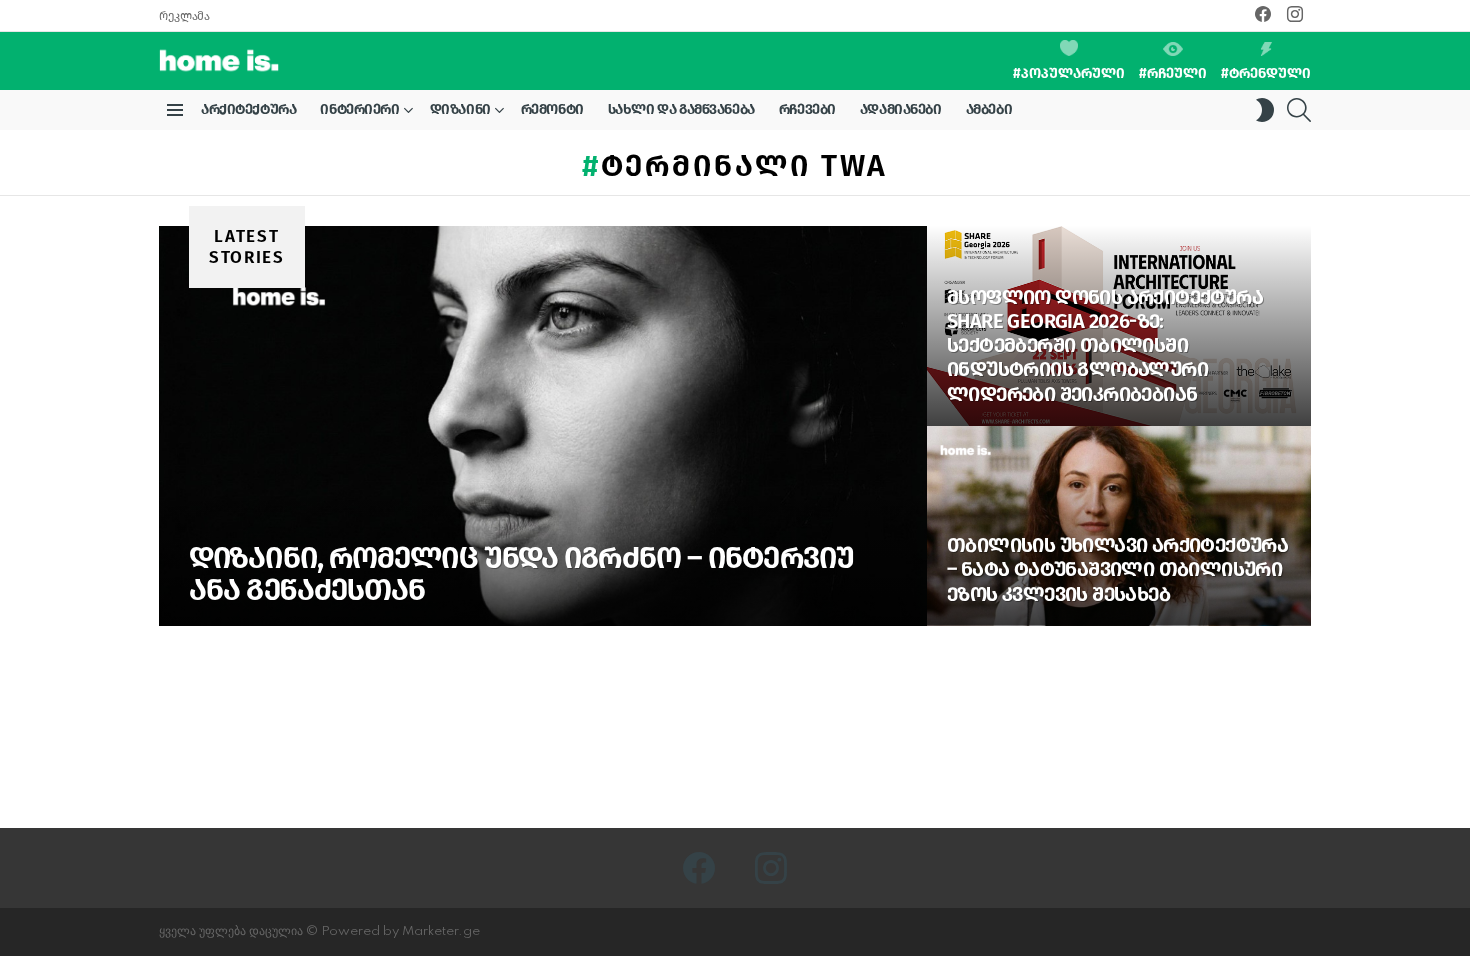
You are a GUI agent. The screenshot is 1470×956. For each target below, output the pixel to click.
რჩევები (807, 109)
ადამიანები (901, 109)
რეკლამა (184, 16)
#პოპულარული (1069, 73)
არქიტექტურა (248, 109)
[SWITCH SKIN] (1265, 110)
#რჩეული (1173, 73)
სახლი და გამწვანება (681, 109)
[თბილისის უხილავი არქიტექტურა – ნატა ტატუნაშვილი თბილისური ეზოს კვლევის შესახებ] (1119, 526)
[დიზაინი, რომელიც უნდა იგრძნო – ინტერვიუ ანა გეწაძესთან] (543, 426)
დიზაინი (460, 109)
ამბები (989, 109)
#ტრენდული (1266, 73)
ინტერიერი (359, 109)
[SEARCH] (1299, 110)
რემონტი (552, 109)
